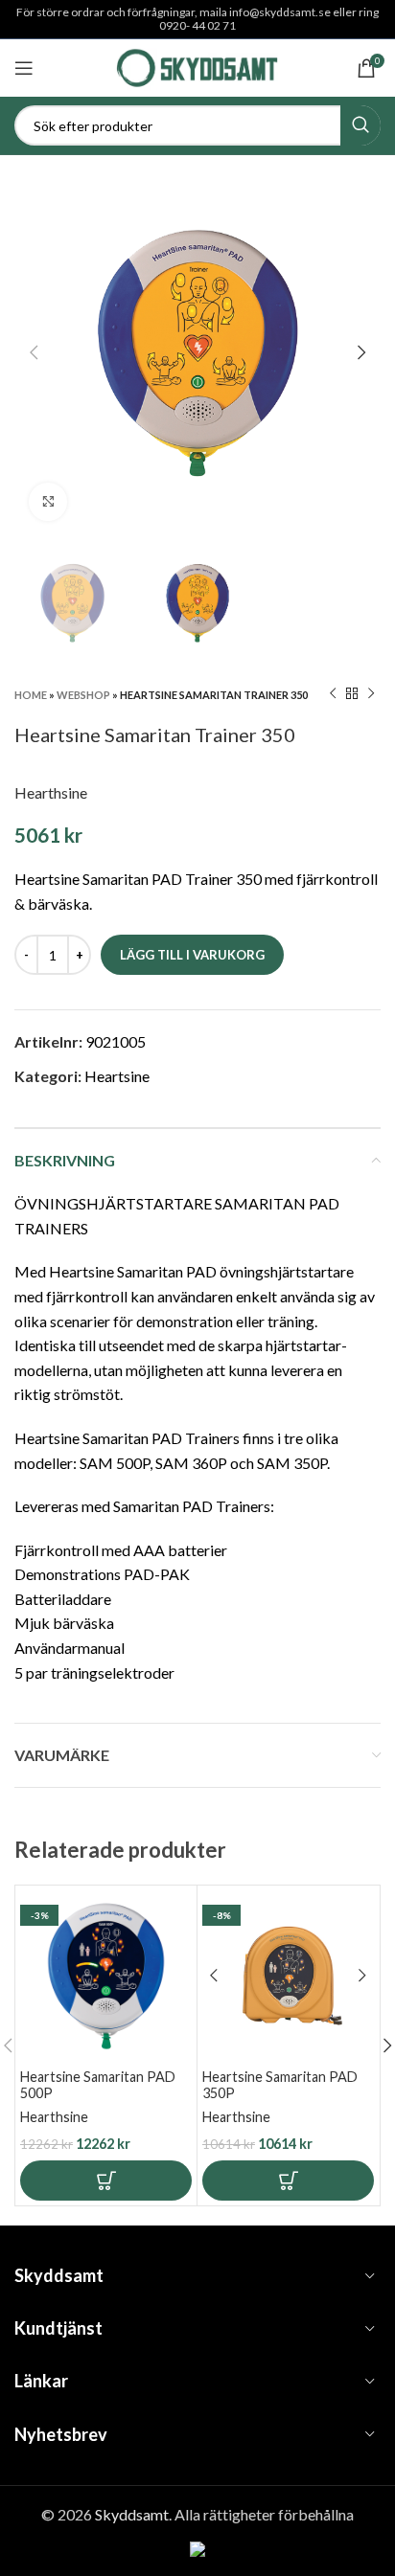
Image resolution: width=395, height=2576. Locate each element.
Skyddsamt (132, 2514)
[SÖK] (360, 125)
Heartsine (117, 1076)
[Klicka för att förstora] (48, 502)
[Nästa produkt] (371, 694)
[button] (106, 2181)
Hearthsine (51, 792)
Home (31, 695)
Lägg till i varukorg (192, 955)
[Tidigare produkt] (333, 694)
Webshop (83, 695)
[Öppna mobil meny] (24, 68)
